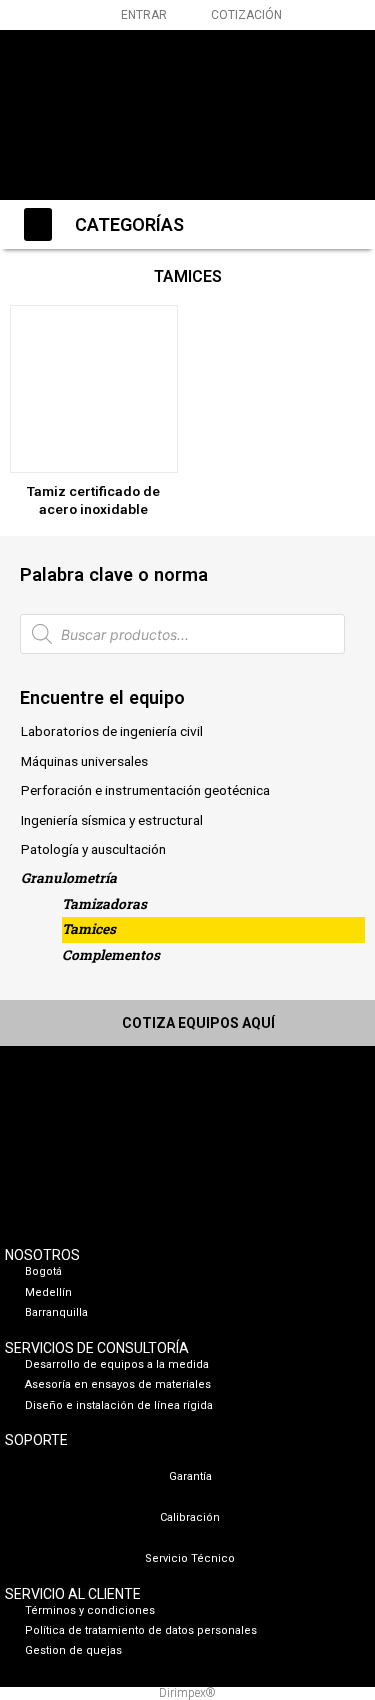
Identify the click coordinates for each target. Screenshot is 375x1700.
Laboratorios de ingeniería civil (112, 731)
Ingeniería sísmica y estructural (112, 820)
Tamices (89, 929)
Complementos (111, 955)
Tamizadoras (104, 904)
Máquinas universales (84, 761)
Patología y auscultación (93, 849)
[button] (319, 110)
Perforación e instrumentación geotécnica (145, 790)
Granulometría (69, 878)
